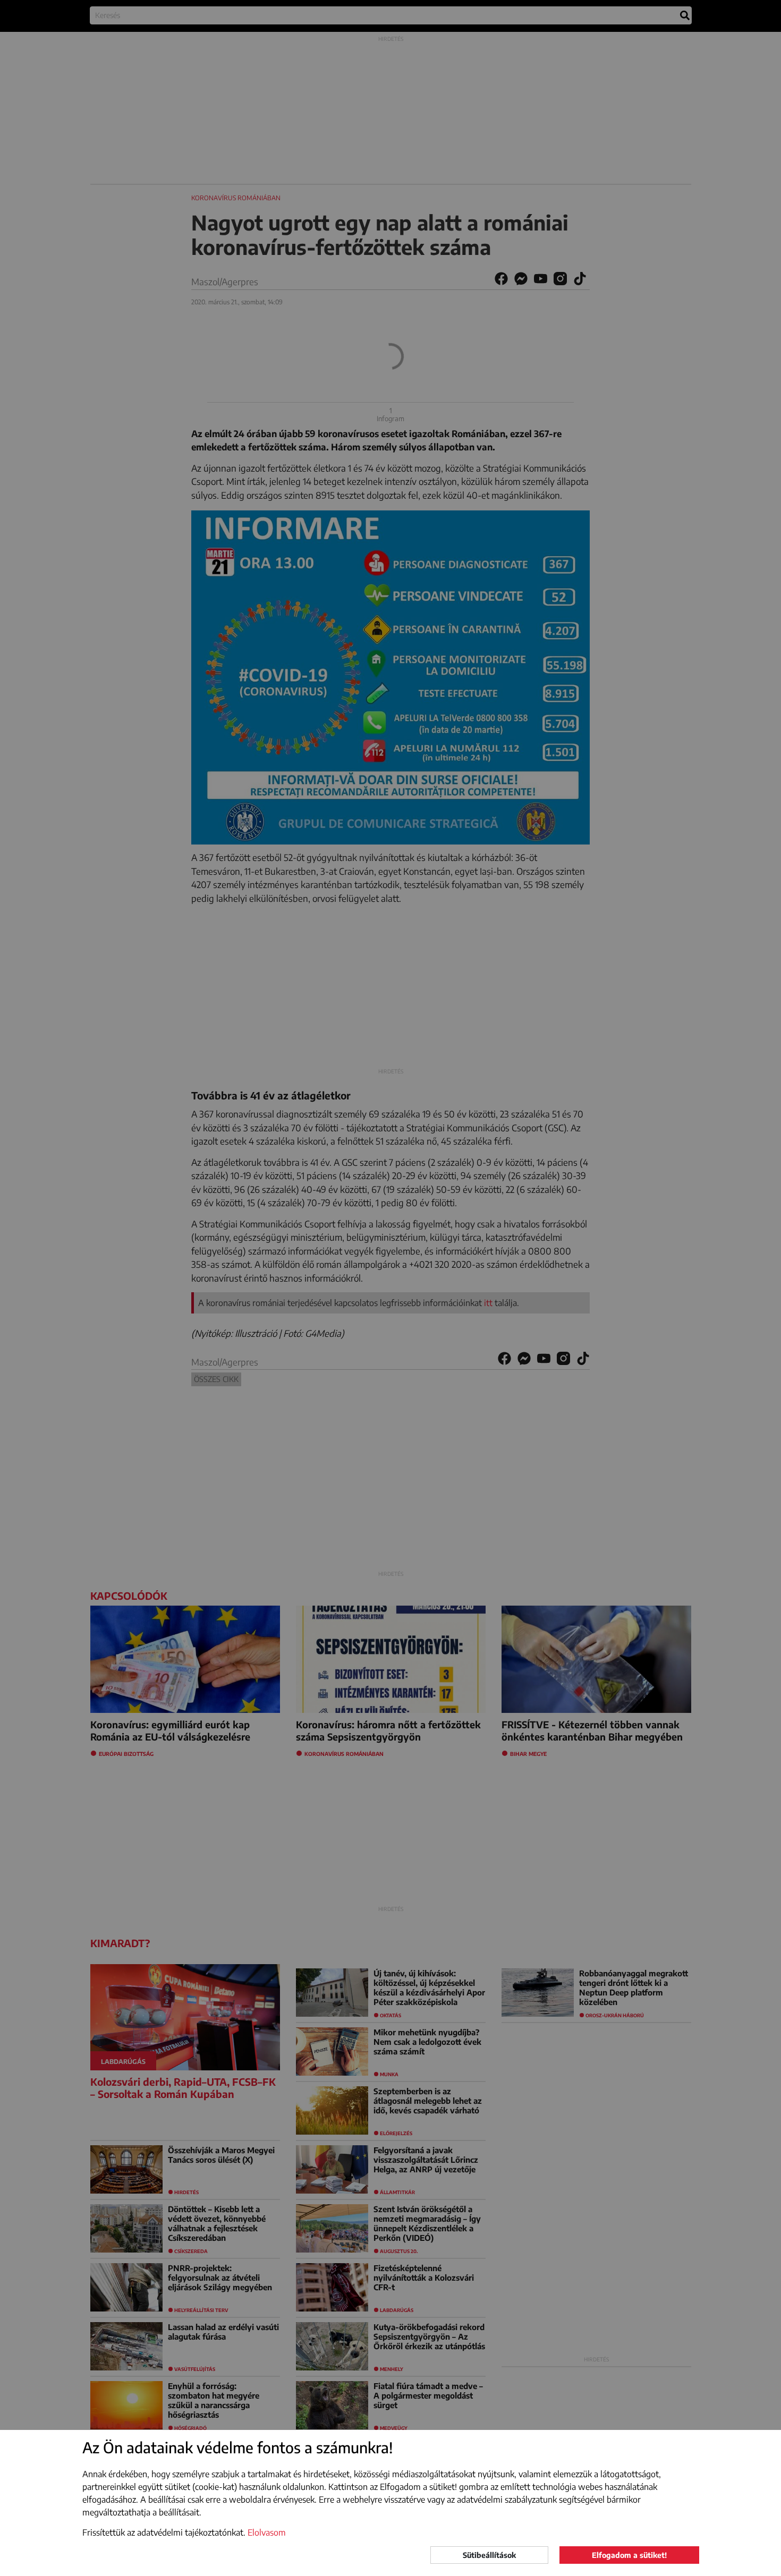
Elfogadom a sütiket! (629, 2555)
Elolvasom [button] (267, 2532)
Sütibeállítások (489, 2555)
